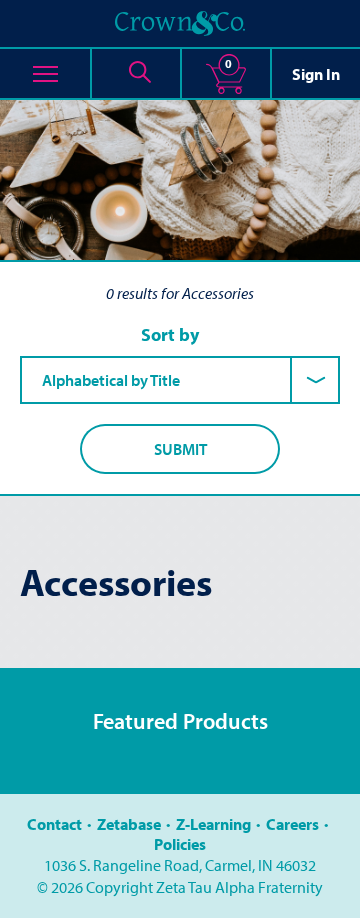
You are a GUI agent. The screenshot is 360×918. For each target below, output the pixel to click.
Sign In (316, 74)
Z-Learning (213, 824)
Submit (180, 449)
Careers (292, 824)
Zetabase (129, 824)
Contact (54, 824)
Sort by (170, 335)
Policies (180, 844)
